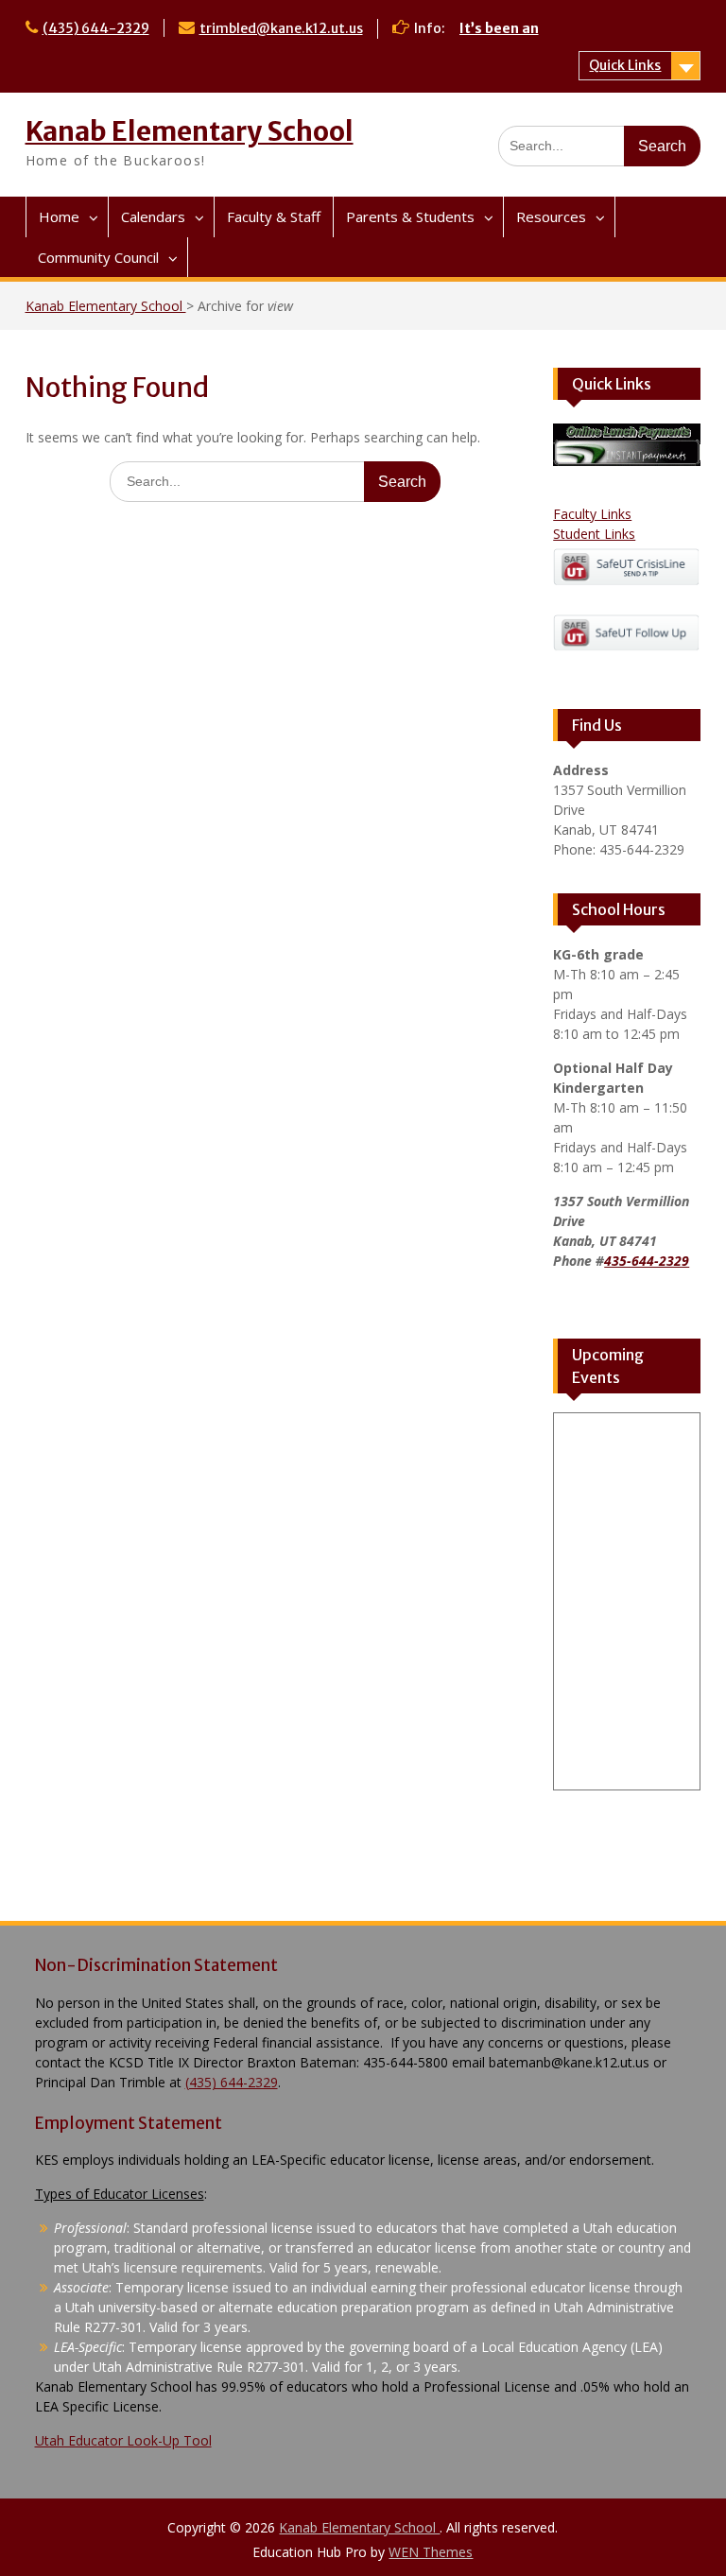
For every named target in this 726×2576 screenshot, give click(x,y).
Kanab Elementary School (190, 131)
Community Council (98, 257)
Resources (551, 216)
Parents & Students (410, 216)
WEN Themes (431, 2552)
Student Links (594, 534)
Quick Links (625, 65)
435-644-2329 (647, 1261)
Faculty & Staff (274, 216)
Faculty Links (592, 514)
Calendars (153, 216)
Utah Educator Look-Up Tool (123, 2440)
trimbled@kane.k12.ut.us (281, 28)
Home (59, 216)
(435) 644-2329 (96, 28)
